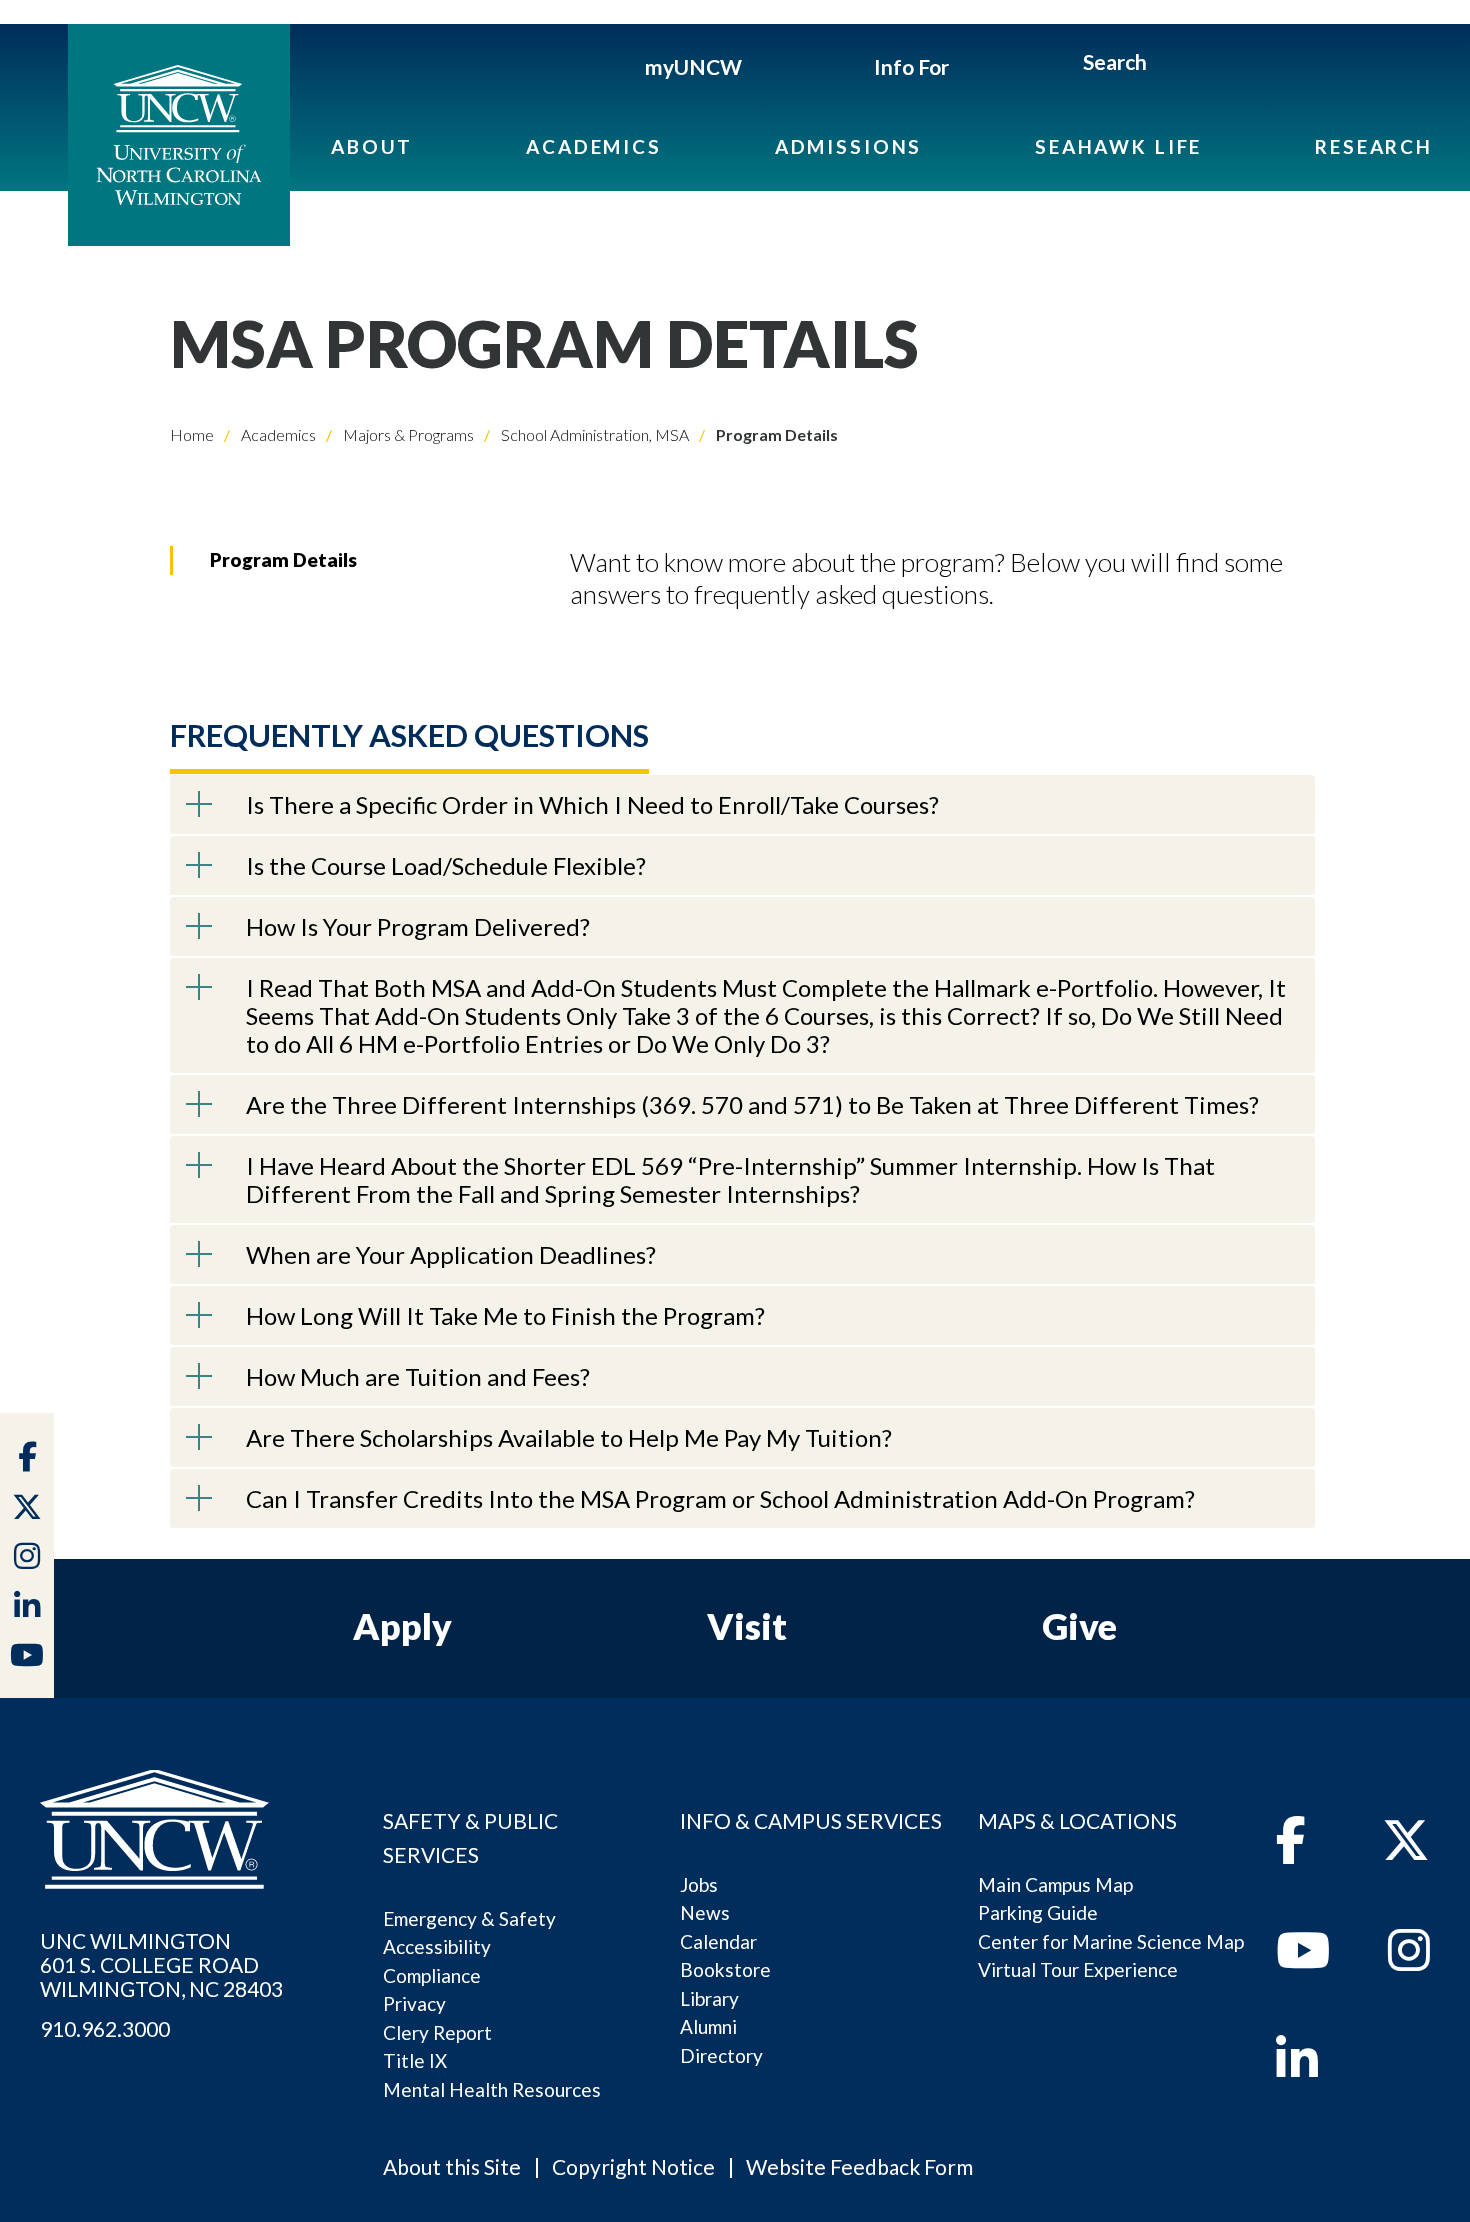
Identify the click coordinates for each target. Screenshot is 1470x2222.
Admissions (849, 146)
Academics (594, 146)
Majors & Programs (407, 434)
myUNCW (693, 66)
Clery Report (437, 2032)
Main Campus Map (1055, 1884)
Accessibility (437, 1946)
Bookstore (725, 1969)
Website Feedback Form (859, 2166)
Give (1079, 1626)
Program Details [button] (283, 559)
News (705, 1912)
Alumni (708, 2026)
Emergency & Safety (469, 1918)
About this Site (452, 2166)
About (372, 146)
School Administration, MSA (593, 434)
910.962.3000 (105, 2029)
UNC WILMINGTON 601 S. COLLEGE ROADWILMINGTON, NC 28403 (161, 1965)
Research (1374, 146)
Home (192, 434)
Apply (402, 1626)
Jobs (699, 1884)
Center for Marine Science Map (1111, 1941)
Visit (747, 1626)
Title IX (415, 2060)
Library (709, 1998)
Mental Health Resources (492, 2089)
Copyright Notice (633, 2166)
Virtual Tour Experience (1078, 1969)
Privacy (414, 2003)
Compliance (432, 1975)
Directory (721, 2055)
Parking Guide (1038, 1912)
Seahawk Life (1118, 146)
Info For (911, 66)
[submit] (1169, 65)
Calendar (718, 1941)
